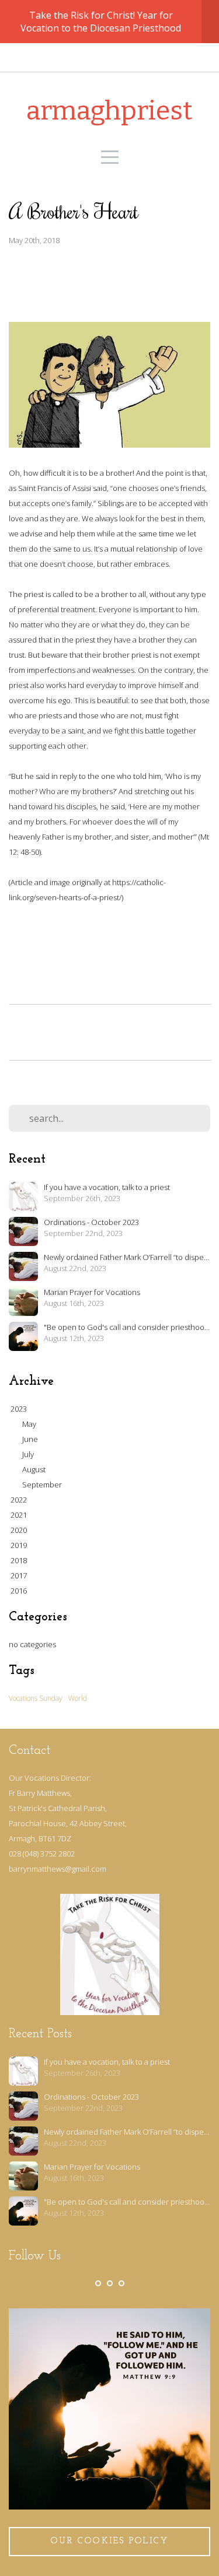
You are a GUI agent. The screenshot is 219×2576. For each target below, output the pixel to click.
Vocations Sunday (36, 1698)
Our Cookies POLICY (109, 2541)
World (78, 1698)
